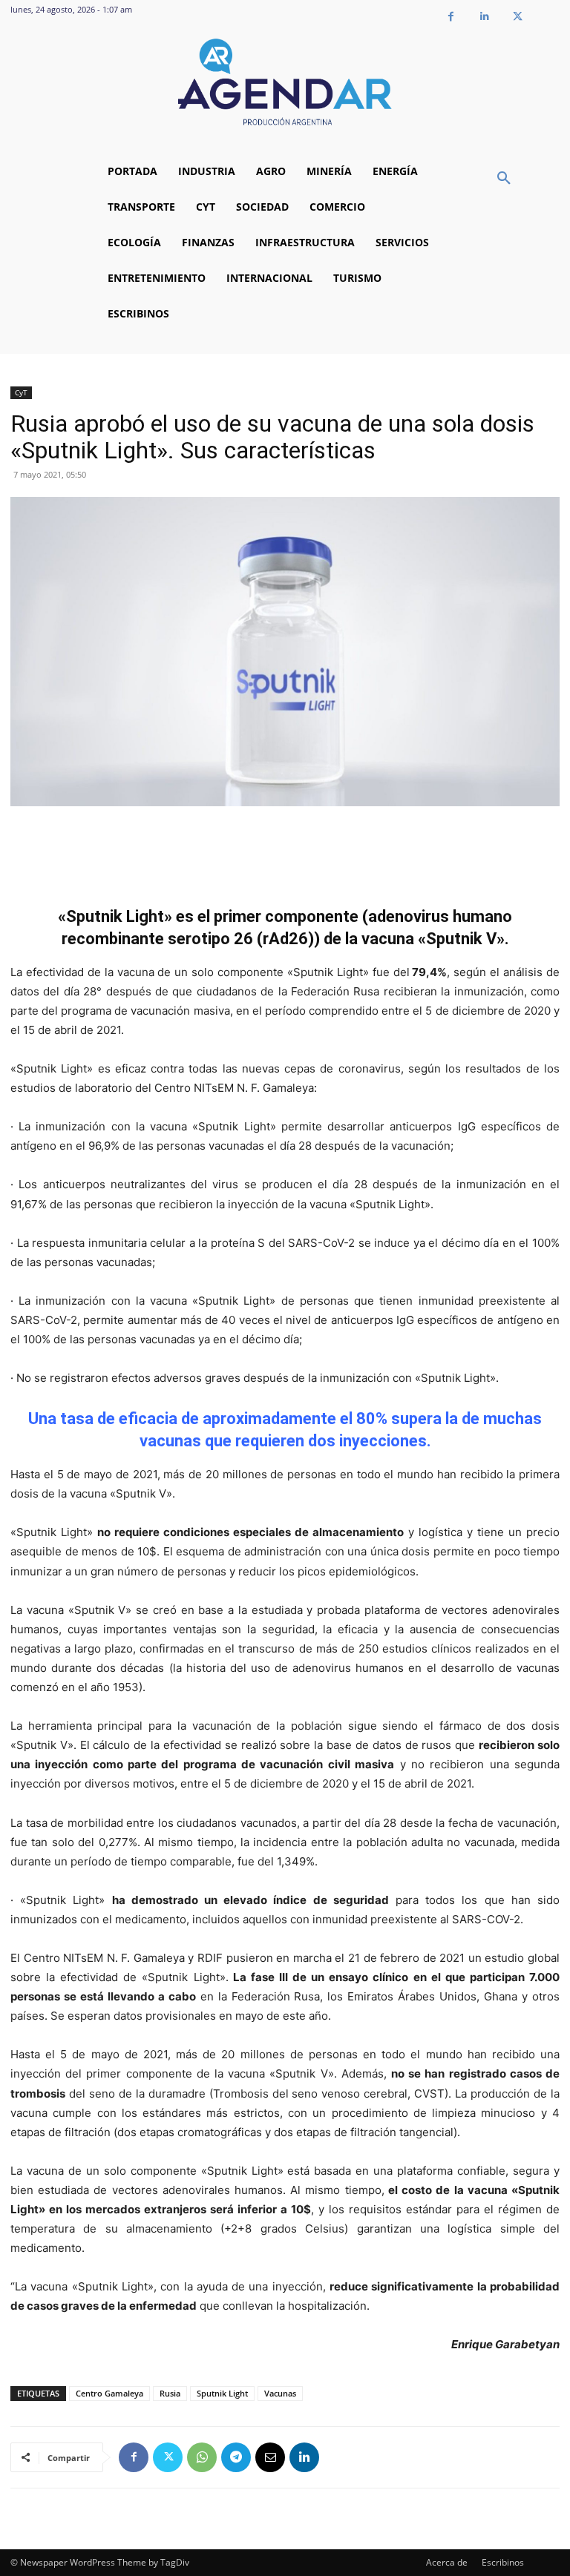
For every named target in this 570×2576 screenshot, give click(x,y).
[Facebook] (451, 17)
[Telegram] (236, 2457)
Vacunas (280, 2393)
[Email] (270, 2457)
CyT (21, 392)
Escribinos (503, 2562)
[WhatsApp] (202, 2457)
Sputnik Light (222, 2393)
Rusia (170, 2393)
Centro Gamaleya (109, 2393)
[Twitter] (518, 17)
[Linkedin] (484, 17)
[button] (504, 179)
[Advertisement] (285, 848)
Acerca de (447, 2562)
